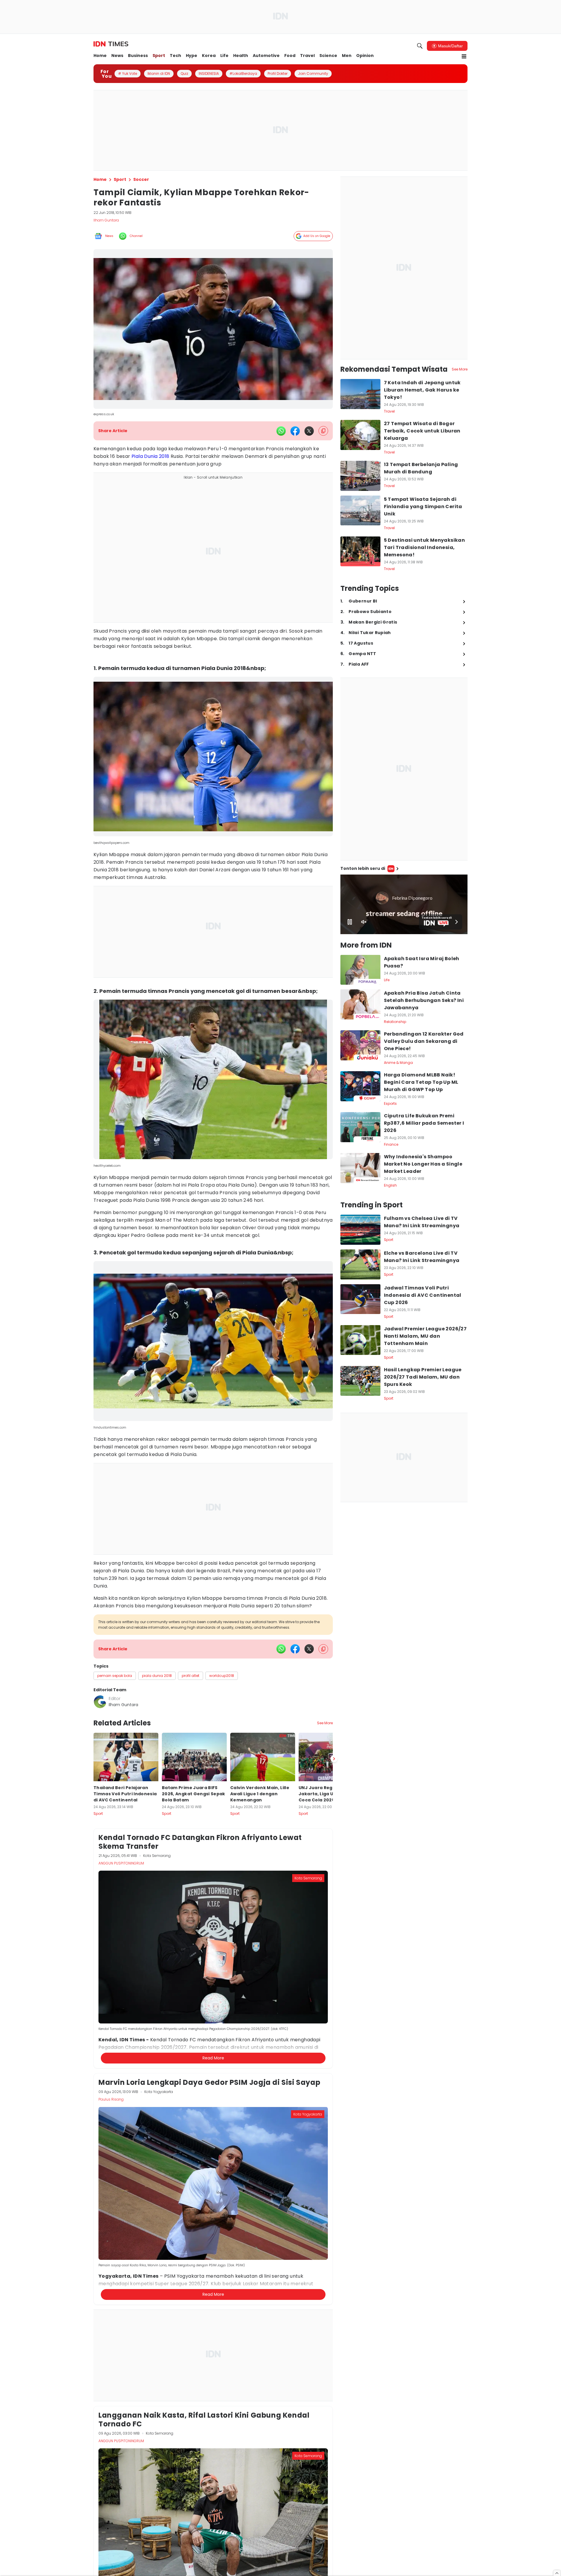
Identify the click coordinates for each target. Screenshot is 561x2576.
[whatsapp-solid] (281, 431)
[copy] (323, 431)
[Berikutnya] (334, 2042)
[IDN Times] (111, 44)
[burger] (464, 56)
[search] (420, 46)
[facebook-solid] (295, 431)
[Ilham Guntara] (100, 1702)
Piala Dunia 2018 (150, 456)
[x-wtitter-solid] (309, 431)
